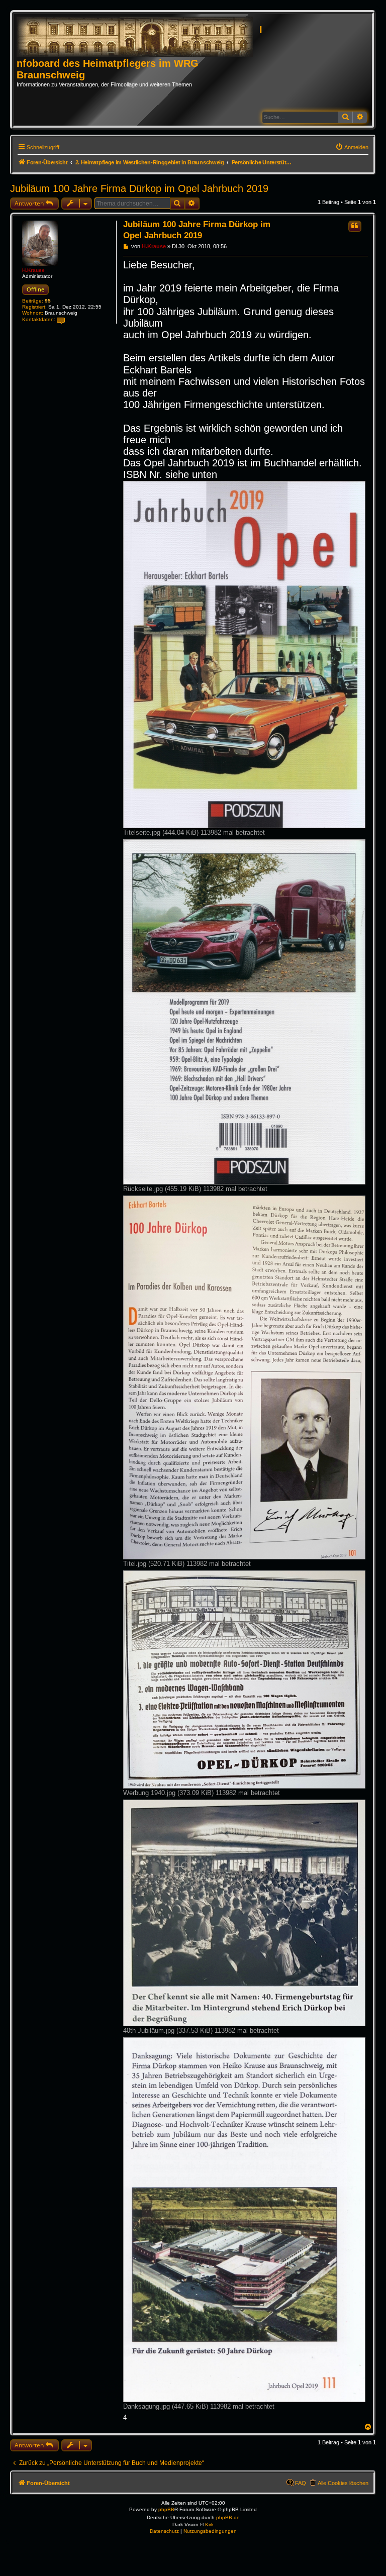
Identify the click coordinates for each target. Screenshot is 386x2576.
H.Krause (33, 270)
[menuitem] (352, 147)
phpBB (166, 2509)
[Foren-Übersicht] (138, 37)
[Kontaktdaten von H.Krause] (61, 320)
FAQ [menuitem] (301, 2483)
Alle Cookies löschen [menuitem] (343, 2483)
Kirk (209, 2524)
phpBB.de (228, 2517)
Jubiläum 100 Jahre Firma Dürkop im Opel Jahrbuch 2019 (139, 188)
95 (48, 301)
